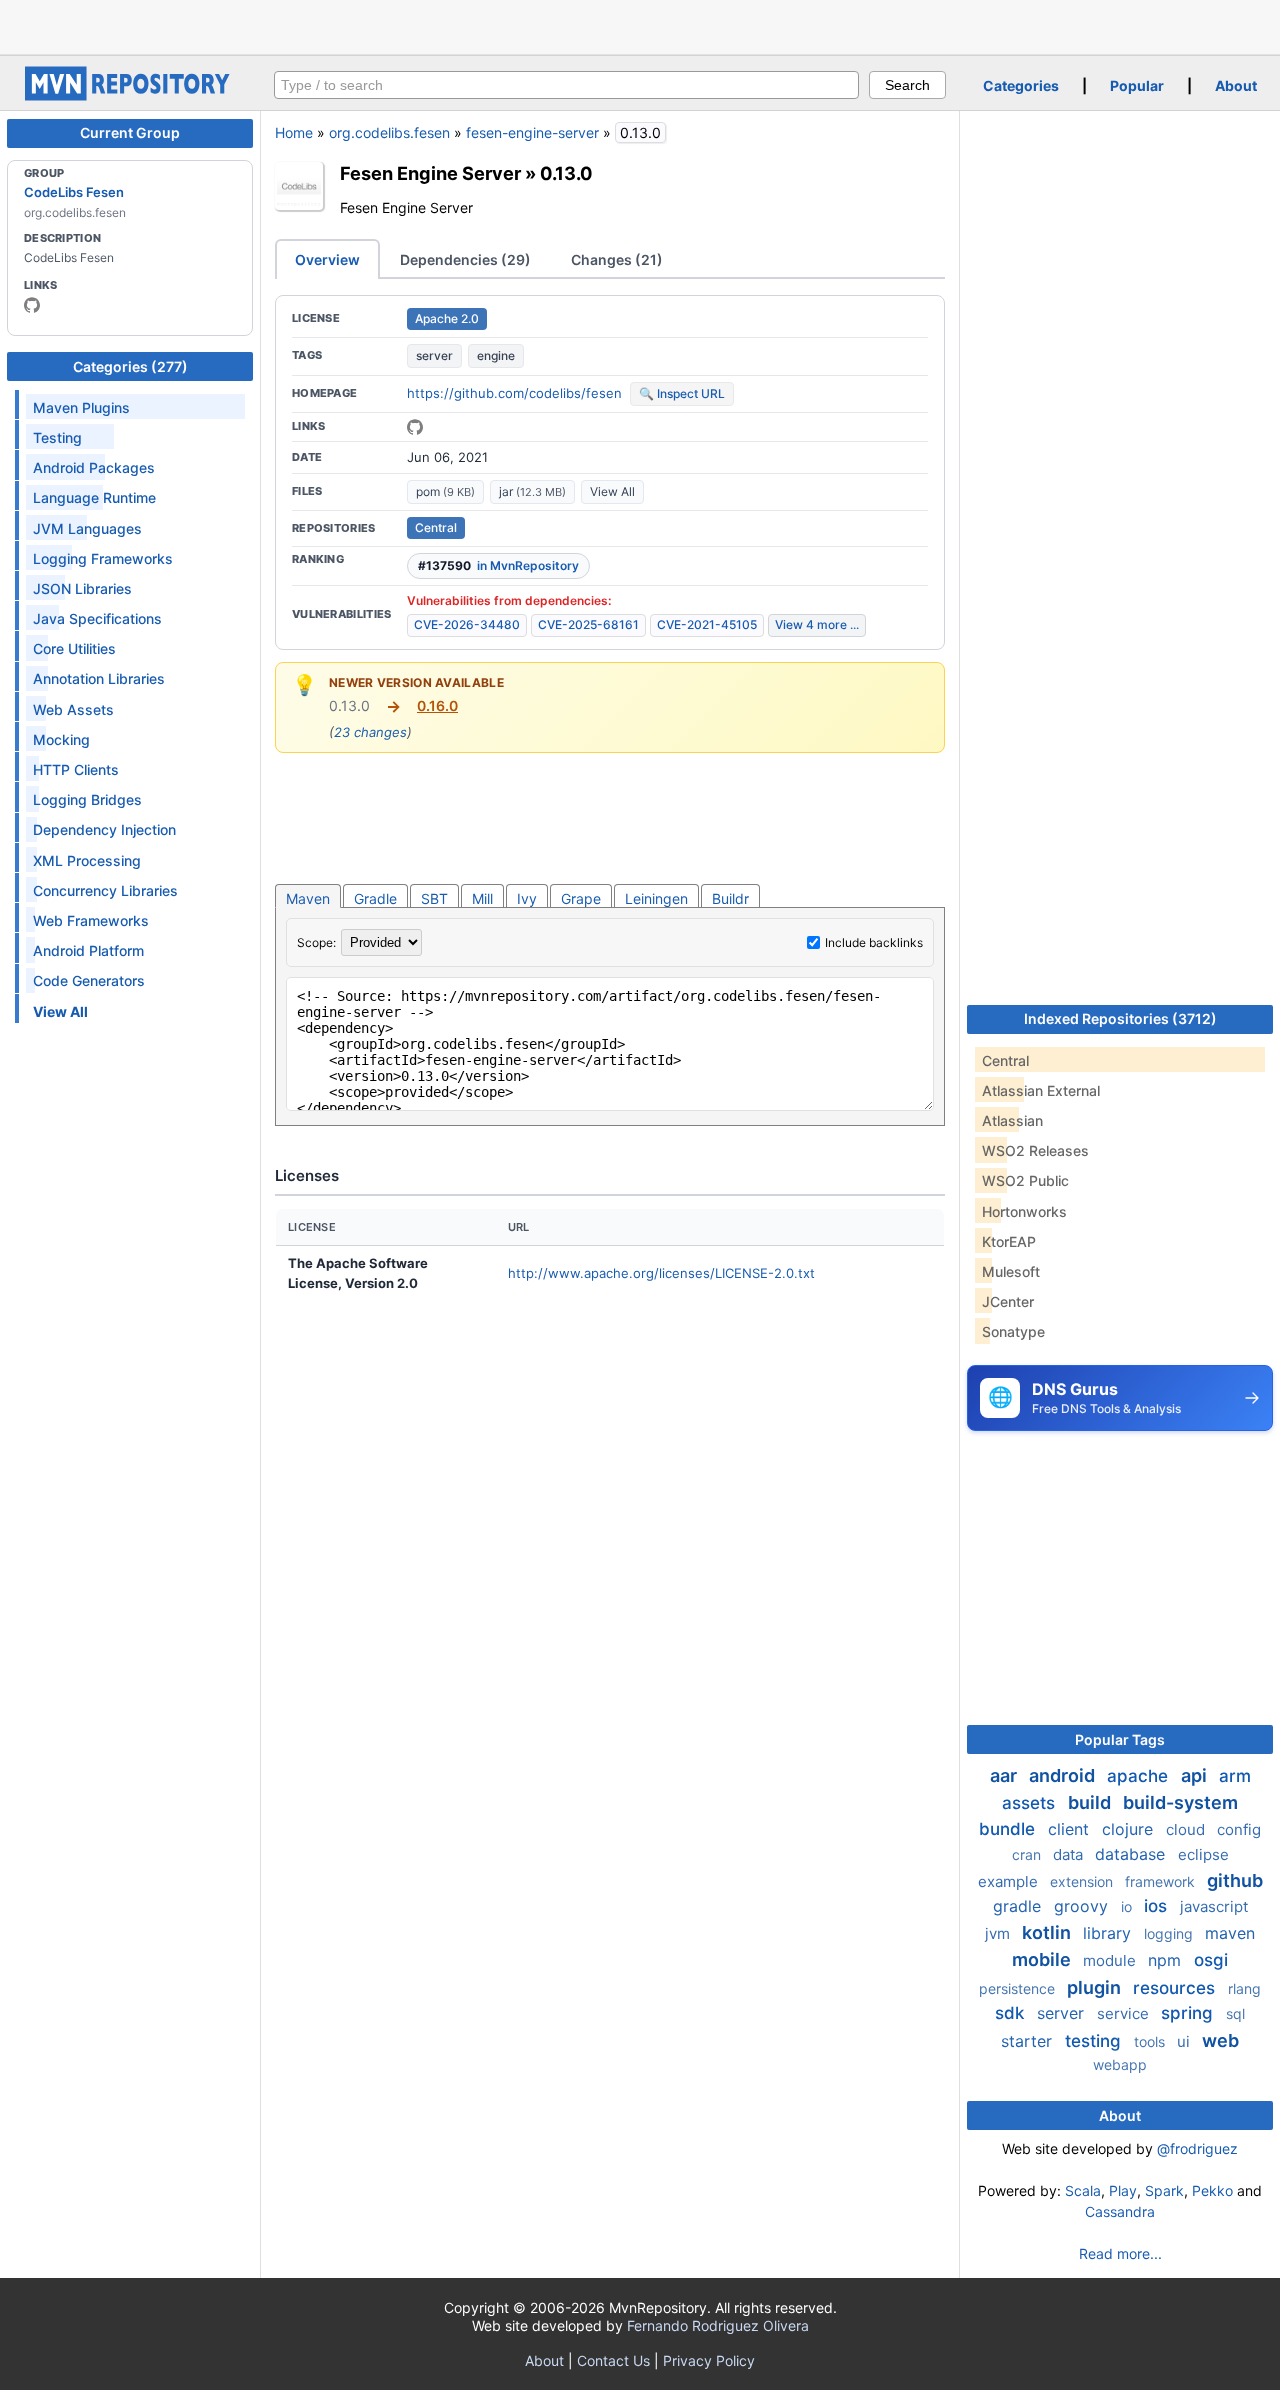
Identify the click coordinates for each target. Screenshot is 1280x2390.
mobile (1043, 1959)
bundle (1009, 1829)
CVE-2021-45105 (707, 624)
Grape (581, 898)
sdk (1012, 2013)
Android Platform (88, 950)
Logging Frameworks (103, 558)
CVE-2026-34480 (467, 624)
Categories (1021, 85)
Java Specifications (97, 618)
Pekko (1212, 2190)
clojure (1130, 1829)
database (1132, 1854)
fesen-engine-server (532, 132)
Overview (327, 259)
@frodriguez (1197, 2148)
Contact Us (613, 2360)
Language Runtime (94, 497)
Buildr (730, 898)
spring (1189, 2013)
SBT (434, 898)
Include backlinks (874, 942)
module (1111, 1960)
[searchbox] (566, 85)
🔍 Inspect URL (682, 393)
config (1239, 1829)
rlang (1244, 1988)
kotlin (1048, 1932)
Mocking (61, 739)
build (1091, 1802)
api (1196, 1775)
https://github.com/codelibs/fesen (514, 393)
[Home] (130, 95)
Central (436, 527)
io (1128, 1906)
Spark (1164, 2190)
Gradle (375, 898)
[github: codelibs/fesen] (415, 427)
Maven (308, 898)
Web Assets (73, 709)
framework (1162, 1881)
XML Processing (87, 860)
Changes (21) (617, 259)
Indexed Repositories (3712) (1120, 1018)
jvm (999, 1933)
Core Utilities (74, 648)
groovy (1083, 1906)
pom (445, 491)
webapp (1120, 2064)
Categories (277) (130, 366)
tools (1151, 2041)
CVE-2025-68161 (588, 624)
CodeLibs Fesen (74, 192)
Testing (57, 437)
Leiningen (656, 898)
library (1109, 1933)
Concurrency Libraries (105, 890)
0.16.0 (437, 705)
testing (1095, 2041)
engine (496, 355)
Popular (1137, 85)
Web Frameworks (91, 920)
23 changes (370, 732)
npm (1167, 1960)
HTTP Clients (76, 769)
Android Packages (94, 467)
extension (1083, 1881)
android (1064, 1775)
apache (1140, 1776)
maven (1230, 1933)
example (1010, 1881)
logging (1170, 1933)
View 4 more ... (817, 624)
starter (1029, 2041)
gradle (1019, 1906)
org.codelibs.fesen (389, 132)
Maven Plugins (81, 407)
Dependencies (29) (465, 259)
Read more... (1120, 2253)
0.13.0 (566, 173)
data (1070, 1854)
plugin (1096, 1987)
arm (1235, 1776)
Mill (482, 898)
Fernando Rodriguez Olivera (718, 2325)
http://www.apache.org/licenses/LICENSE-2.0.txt (661, 1273)
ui (1185, 2041)
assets (1031, 1803)
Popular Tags (1120, 1739)
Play (1123, 2190)
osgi (1211, 1960)
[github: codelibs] (32, 305)
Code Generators (89, 980)
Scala (1083, 2190)
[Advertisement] (640, 25)
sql (1235, 2013)
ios (1158, 1906)
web (1220, 2040)
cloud (1187, 1829)
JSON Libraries (82, 588)
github (1235, 1880)
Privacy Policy (709, 2360)
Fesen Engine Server (430, 173)
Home (294, 132)
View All (612, 491)
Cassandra (1120, 2211)
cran (1028, 1854)
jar (532, 491)
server (434, 355)
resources (1176, 1988)
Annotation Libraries (99, 678)
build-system (1180, 1802)
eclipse (1203, 1854)
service (1125, 2013)
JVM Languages (87, 528)
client (1071, 1829)
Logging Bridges (87, 799)
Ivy (527, 898)
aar (1005, 1775)
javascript (1214, 1906)
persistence (1019, 1988)
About (1236, 85)
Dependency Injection (104, 829)
